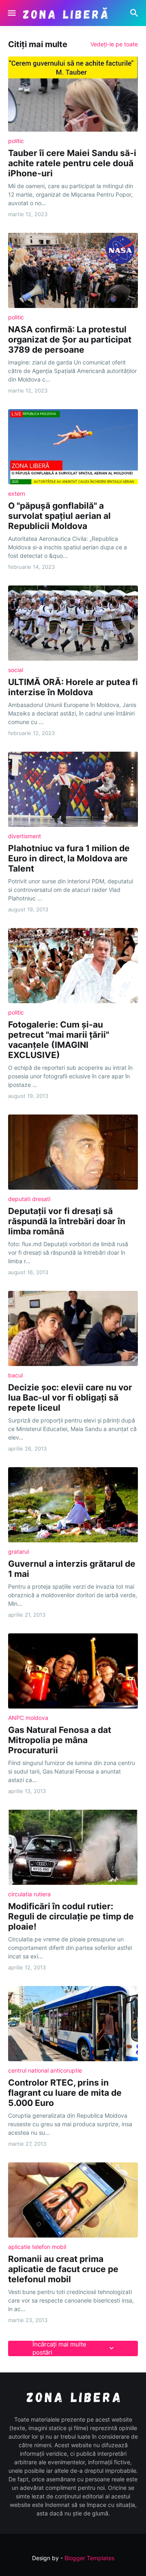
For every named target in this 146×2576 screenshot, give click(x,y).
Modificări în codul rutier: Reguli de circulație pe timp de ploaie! (71, 1916)
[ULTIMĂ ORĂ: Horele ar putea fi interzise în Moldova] (73, 623)
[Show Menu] (11, 13)
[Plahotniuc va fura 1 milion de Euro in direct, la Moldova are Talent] (73, 789)
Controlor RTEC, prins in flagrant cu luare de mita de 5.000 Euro (65, 2093)
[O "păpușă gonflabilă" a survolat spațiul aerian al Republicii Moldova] (73, 447)
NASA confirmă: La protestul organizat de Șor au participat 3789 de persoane (70, 339)
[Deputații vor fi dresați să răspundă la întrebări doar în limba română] (73, 1152)
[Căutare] (135, 13)
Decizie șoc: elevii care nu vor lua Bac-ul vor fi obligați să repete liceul (70, 1398)
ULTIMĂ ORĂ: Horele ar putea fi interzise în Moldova (73, 687)
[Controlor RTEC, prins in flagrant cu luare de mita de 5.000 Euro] (73, 2024)
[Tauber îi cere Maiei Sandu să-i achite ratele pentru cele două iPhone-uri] (73, 94)
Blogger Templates (89, 2558)
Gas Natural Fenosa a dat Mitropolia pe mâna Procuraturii (60, 1740)
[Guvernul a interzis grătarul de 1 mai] (73, 1505)
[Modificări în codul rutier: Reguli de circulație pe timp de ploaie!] (73, 1847)
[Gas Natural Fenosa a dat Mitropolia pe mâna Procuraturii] (73, 1671)
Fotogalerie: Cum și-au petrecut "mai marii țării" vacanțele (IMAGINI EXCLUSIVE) (59, 1040)
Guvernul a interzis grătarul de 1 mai (72, 1569)
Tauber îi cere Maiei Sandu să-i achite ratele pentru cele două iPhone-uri (72, 163)
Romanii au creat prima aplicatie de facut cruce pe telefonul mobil (63, 2269)
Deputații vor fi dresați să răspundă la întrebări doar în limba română (67, 1221)
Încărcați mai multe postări (59, 2348)
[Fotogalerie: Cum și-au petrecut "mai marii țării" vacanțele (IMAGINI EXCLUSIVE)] (73, 966)
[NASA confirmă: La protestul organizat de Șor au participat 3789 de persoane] (73, 270)
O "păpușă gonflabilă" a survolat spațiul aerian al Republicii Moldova (59, 516)
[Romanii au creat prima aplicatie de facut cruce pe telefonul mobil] (73, 2200)
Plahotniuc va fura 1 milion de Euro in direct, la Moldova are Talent (69, 858)
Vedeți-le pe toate (114, 44)
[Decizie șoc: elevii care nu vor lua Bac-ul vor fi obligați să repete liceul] (73, 1328)
